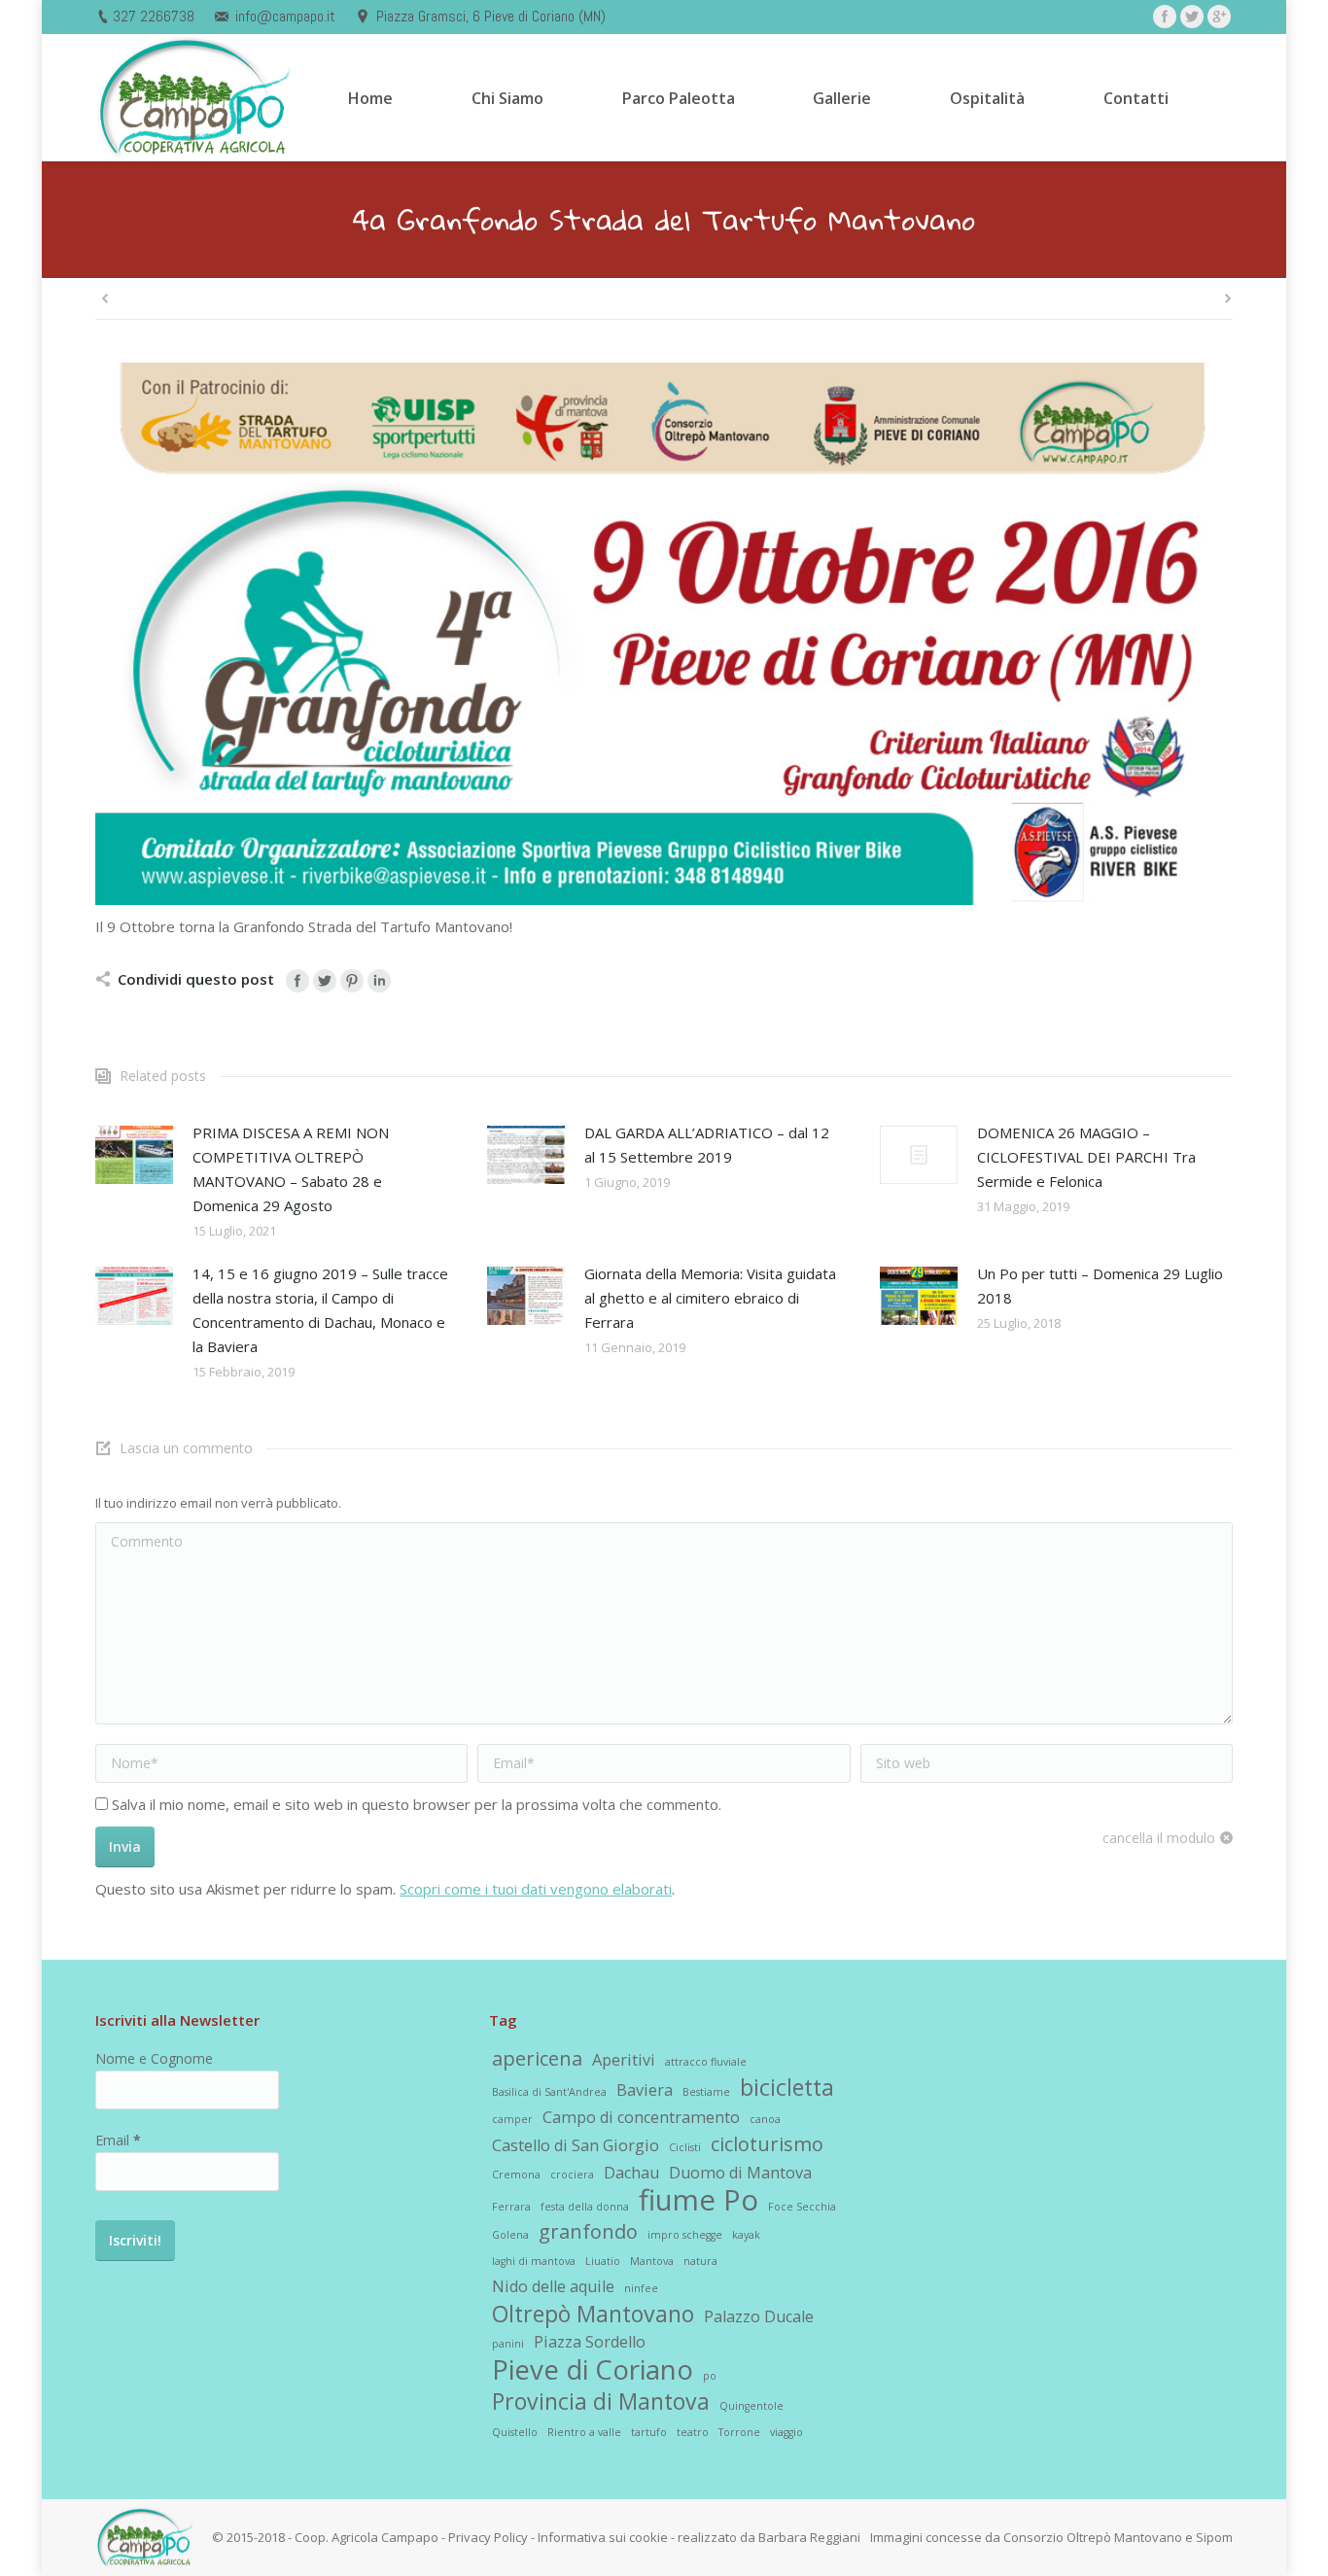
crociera (572, 2175)
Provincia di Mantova (601, 2401)
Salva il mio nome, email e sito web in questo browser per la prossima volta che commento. (417, 1804)
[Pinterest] (352, 981)
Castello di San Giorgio (576, 2145)
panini (508, 2344)
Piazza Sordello (590, 2342)
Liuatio (603, 2261)
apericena (537, 2059)
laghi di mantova (534, 2261)
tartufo (649, 2432)
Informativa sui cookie (603, 2537)
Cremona (516, 2175)
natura (700, 2261)
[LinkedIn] (379, 981)
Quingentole (751, 2406)
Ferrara (511, 2207)
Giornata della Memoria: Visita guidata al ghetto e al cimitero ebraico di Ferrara (710, 1298)
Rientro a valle (584, 2432)
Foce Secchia (802, 2207)
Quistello (515, 2432)
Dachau (631, 2173)
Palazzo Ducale (759, 2316)
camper (512, 2119)
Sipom (1214, 2537)
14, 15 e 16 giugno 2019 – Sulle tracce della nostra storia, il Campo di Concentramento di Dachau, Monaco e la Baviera (320, 1310)
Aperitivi (624, 2060)
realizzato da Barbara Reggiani (769, 2537)
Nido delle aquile (553, 2286)
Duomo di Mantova (740, 2173)
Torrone (739, 2432)
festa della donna (585, 2207)
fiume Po (699, 2200)
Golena (510, 2235)
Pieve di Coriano (593, 2369)
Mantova (652, 2261)
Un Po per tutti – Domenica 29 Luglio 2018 (1100, 1286)
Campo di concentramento (641, 2117)
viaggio (786, 2432)
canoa (765, 2119)
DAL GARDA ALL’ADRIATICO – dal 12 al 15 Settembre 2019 (707, 1145)
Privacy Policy (488, 2537)
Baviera (645, 2090)
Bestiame (706, 2092)
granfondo (588, 2232)
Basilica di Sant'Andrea (549, 2092)
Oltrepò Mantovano (593, 2314)
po (710, 2376)
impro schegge (685, 2235)
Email (118, 2140)
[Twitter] (1192, 17)
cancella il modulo (1159, 1838)
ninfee (641, 2288)
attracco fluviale (706, 2062)
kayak (746, 2235)
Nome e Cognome (154, 2058)
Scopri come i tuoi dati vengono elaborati (536, 1889)
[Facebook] (1165, 17)
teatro (693, 2432)
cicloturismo (767, 2144)
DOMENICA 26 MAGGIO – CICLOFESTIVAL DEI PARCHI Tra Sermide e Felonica (1086, 1157)
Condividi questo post (196, 979)
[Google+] (1219, 17)
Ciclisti (685, 2147)
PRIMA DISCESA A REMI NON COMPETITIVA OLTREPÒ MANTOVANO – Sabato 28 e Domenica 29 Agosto (291, 1169)
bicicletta (787, 2087)
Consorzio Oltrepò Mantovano (1093, 2537)
